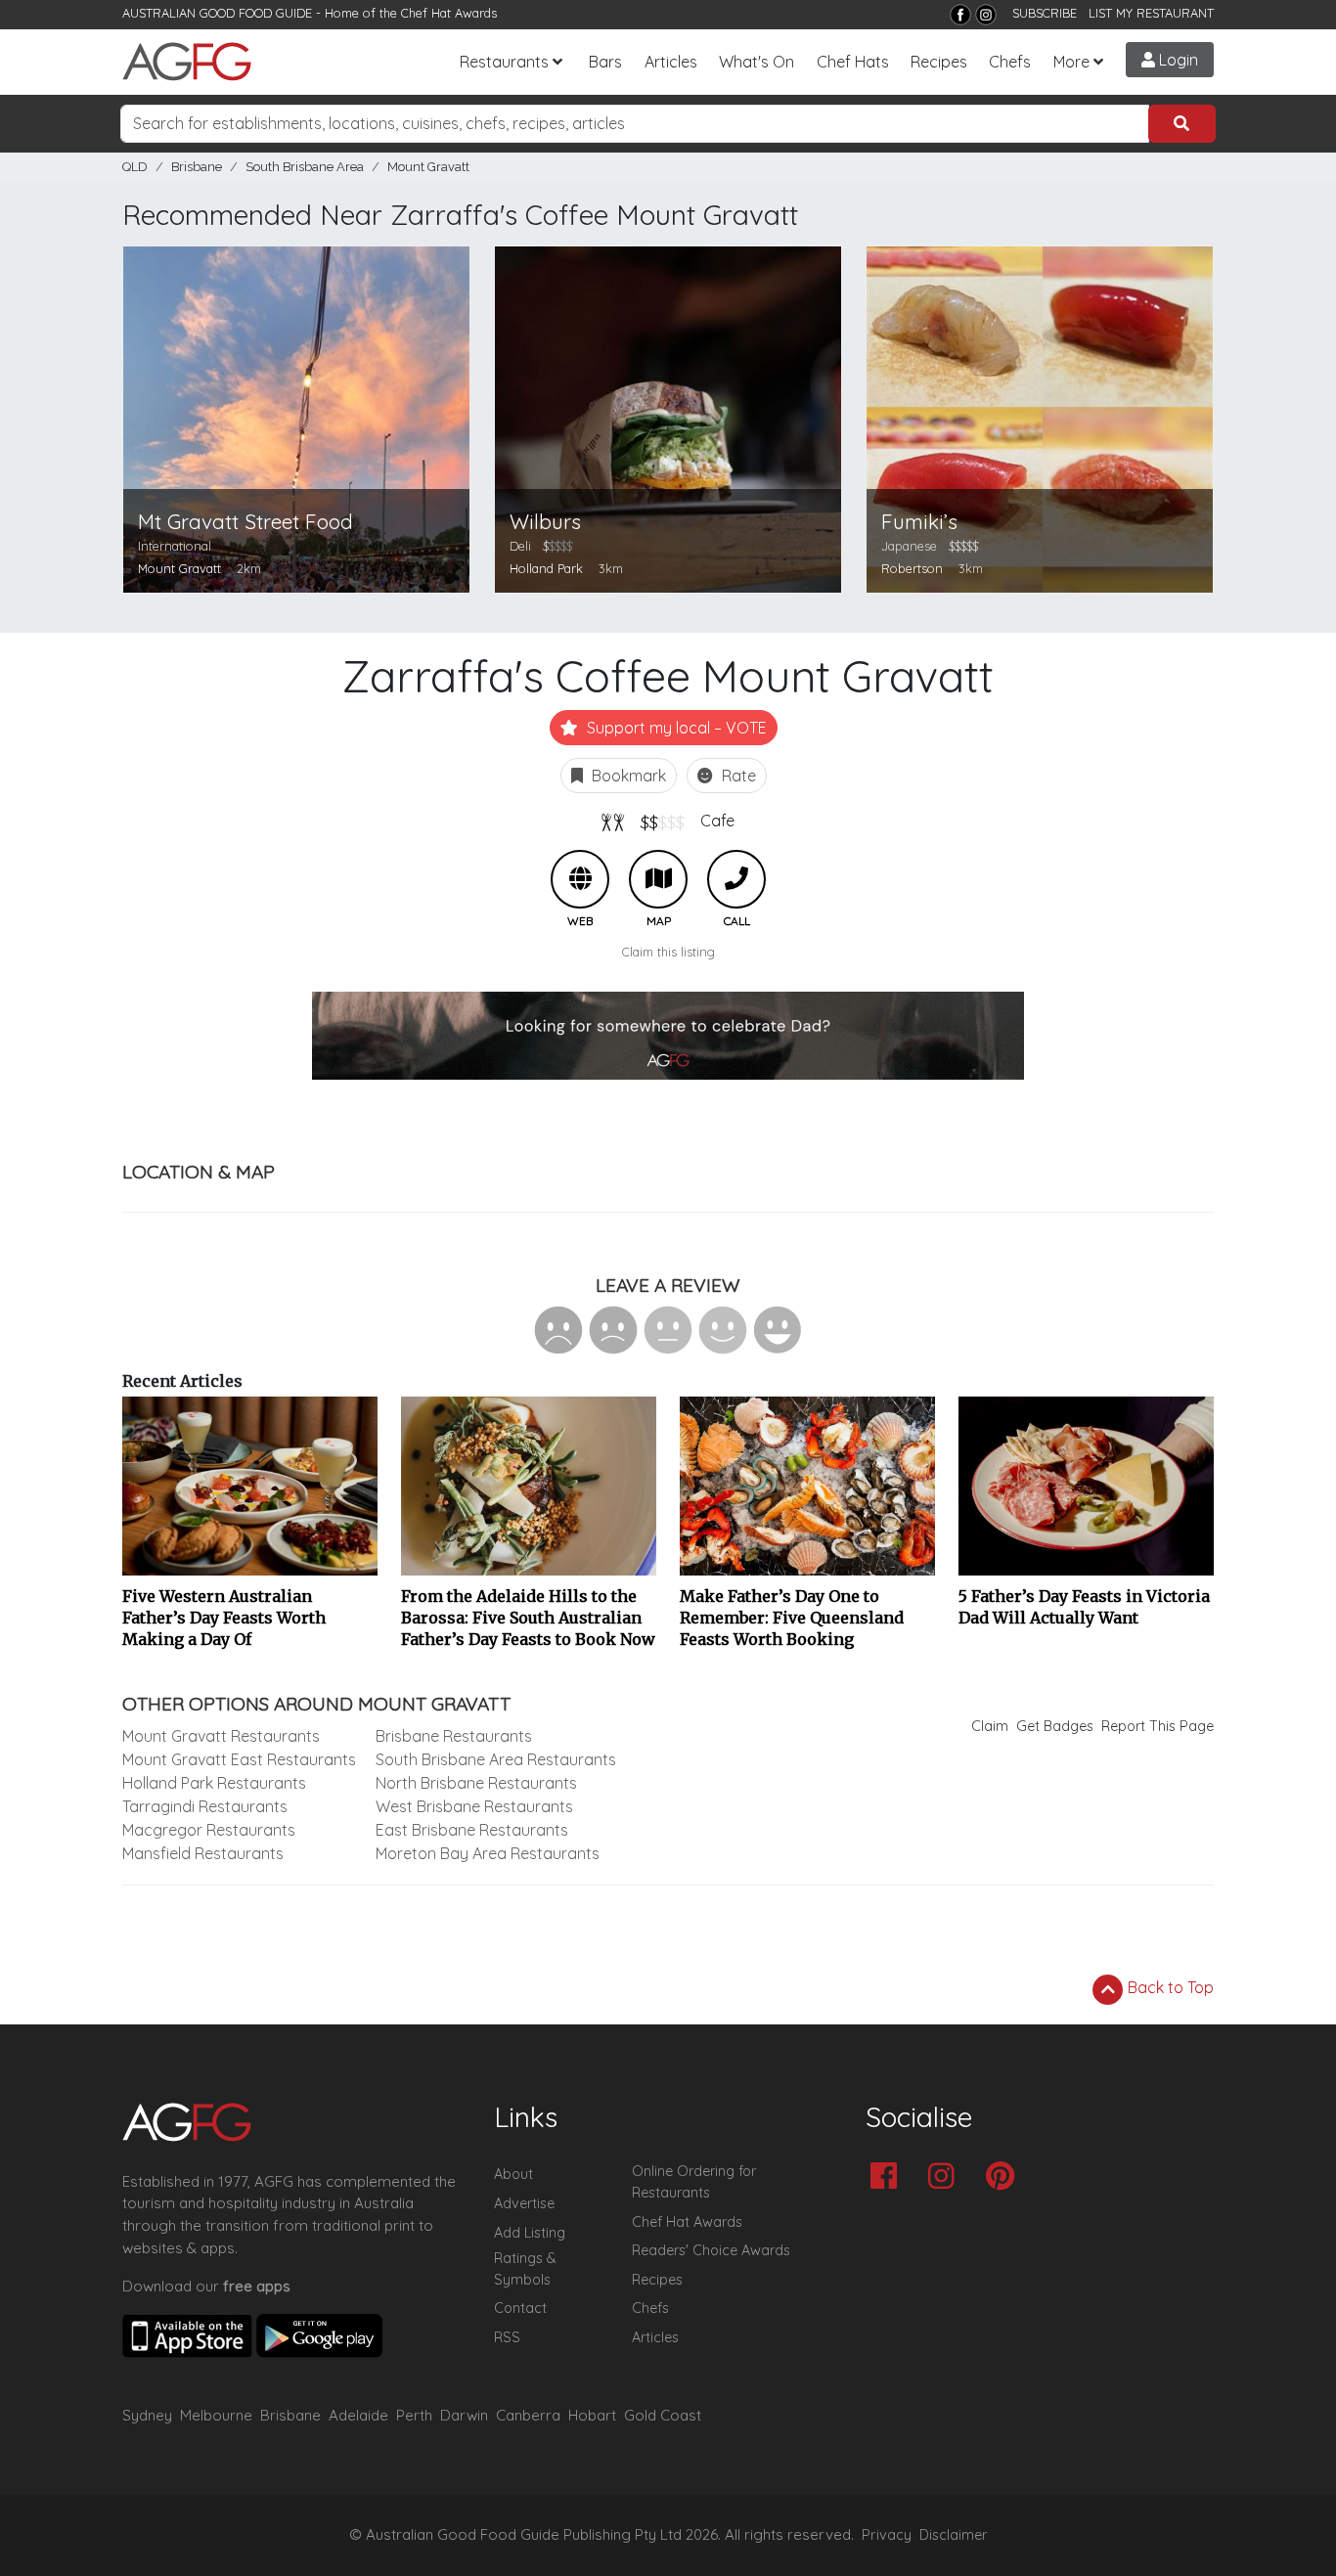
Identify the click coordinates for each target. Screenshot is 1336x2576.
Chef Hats (853, 62)
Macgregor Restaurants (209, 1830)
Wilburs (545, 522)
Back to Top (1169, 1987)
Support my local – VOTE (675, 728)
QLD (135, 167)
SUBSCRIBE (1045, 13)
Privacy (887, 2535)
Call (736, 879)
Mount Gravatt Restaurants (221, 1736)
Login (1177, 60)
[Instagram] (986, 15)
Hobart (592, 2415)
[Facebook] (960, 15)
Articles (671, 62)
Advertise (524, 2203)
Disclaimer (954, 2535)
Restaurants (504, 62)
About (513, 2174)
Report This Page (1158, 1726)
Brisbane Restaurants (454, 1736)
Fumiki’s (919, 522)
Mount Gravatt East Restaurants (239, 1759)
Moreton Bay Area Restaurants (488, 1853)
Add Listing (530, 2233)
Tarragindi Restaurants (205, 1806)
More (1071, 62)
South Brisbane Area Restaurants (496, 1759)
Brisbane (197, 167)
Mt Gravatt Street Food (245, 522)
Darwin (464, 2415)
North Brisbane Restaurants (476, 1783)
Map (658, 879)
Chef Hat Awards (449, 13)
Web (580, 879)
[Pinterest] (1005, 2177)
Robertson (912, 568)
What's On (757, 62)
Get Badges (1055, 1726)
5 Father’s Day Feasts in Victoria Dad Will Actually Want (1084, 1607)
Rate (737, 776)
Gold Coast (663, 2415)
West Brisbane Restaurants (474, 1806)
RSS (507, 2337)
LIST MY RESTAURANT (1151, 13)
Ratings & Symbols (525, 2269)
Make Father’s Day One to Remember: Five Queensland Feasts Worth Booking (792, 1618)
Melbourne (216, 2415)
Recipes (939, 62)
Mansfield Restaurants (203, 1853)
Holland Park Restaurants (214, 1783)
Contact (520, 2308)
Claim (990, 1726)
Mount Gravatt (428, 167)
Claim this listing (668, 952)
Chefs (1010, 62)
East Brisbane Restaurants (472, 1830)
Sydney (147, 2415)
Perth (414, 2415)
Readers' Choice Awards (711, 2250)
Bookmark (627, 776)
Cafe (717, 821)
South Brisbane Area (305, 167)
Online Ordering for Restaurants (694, 2182)
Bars (605, 62)
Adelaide (358, 2415)
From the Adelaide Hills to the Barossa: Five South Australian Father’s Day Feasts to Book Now (528, 1618)
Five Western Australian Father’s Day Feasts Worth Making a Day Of (224, 1618)
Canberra (528, 2415)
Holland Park (546, 568)
